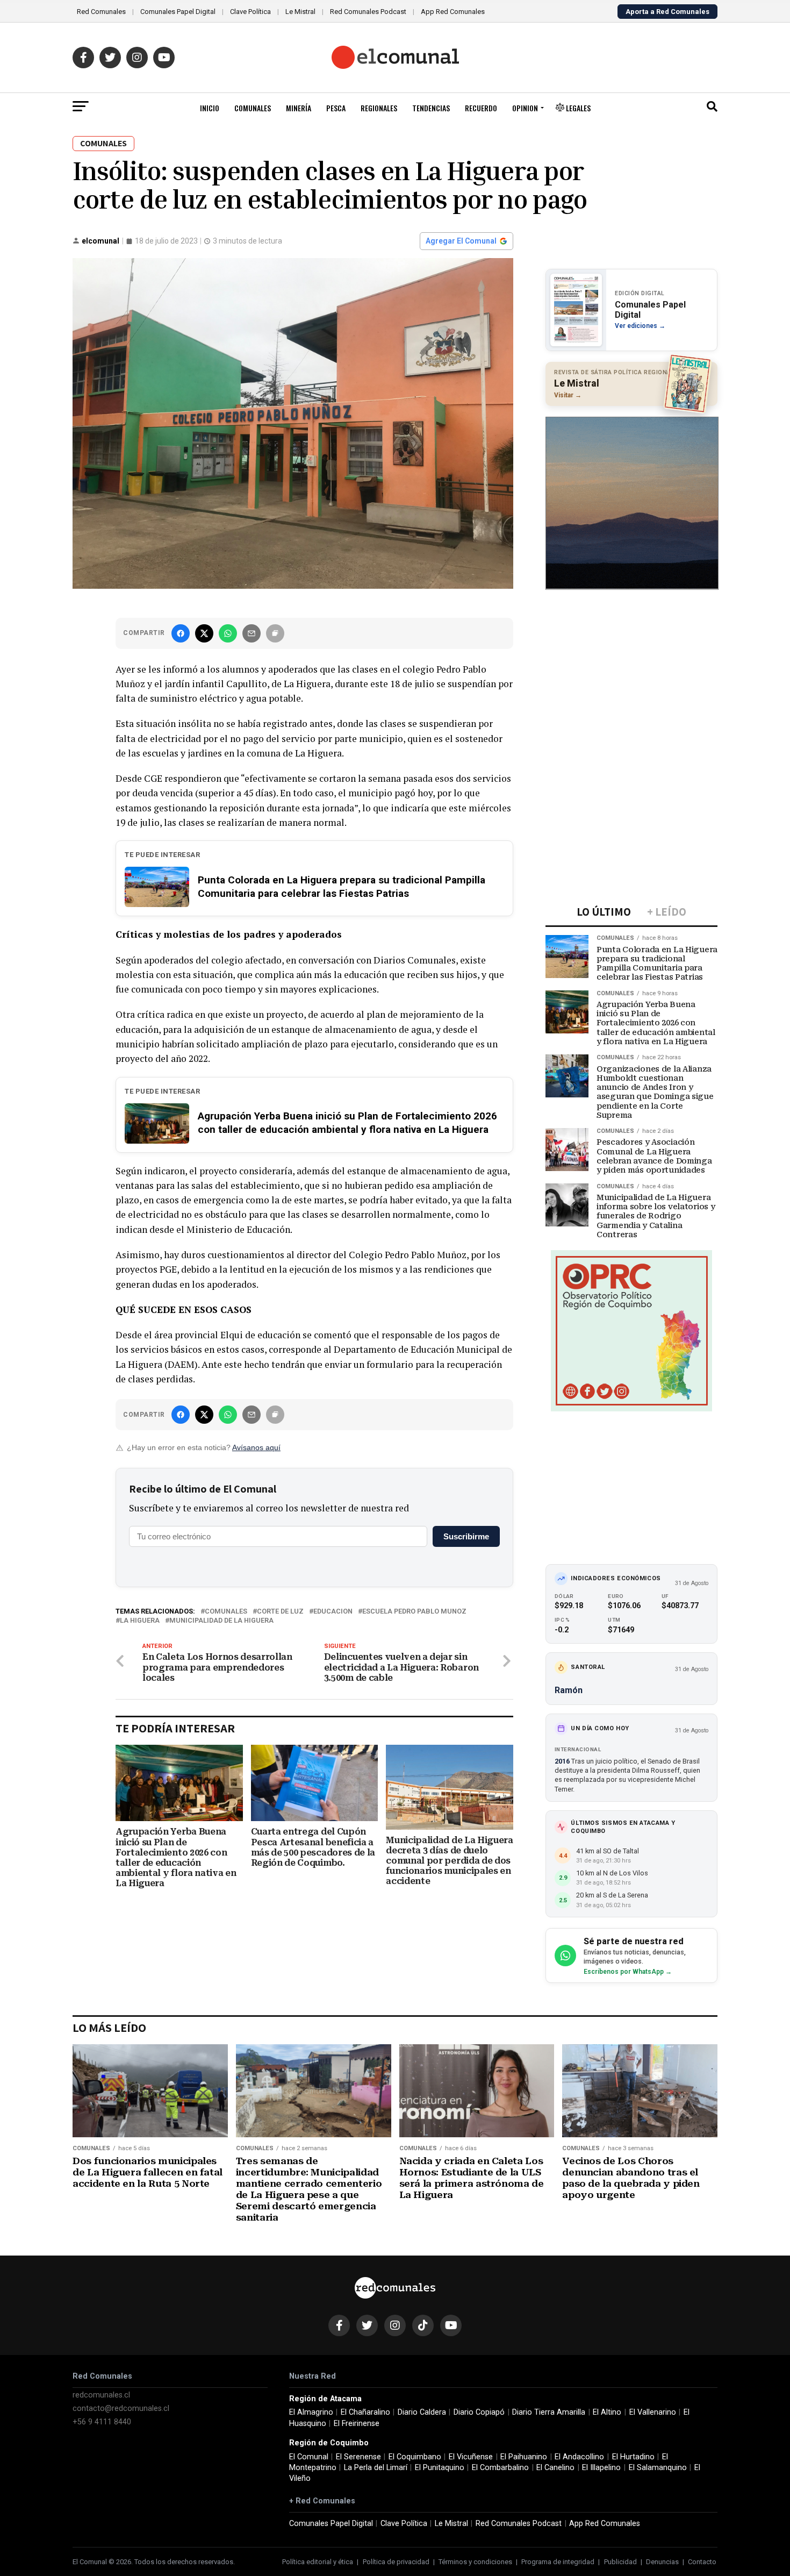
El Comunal (309, 2457)
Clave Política (250, 12)
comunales (226, 1612)
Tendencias (431, 108)
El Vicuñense (471, 2457)
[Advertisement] (631, 670)
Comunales (253, 108)
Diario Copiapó (479, 2412)
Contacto (702, 2562)
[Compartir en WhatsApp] (228, 633)
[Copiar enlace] (275, 633)
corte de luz (280, 1612)
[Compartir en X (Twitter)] (204, 633)
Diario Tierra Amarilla (549, 2412)
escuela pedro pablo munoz (414, 1612)
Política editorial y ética (318, 2562)
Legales (577, 108)
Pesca (336, 108)
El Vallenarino (653, 2412)
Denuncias (662, 2562)
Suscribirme (466, 1536)
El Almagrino (311, 2412)
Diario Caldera (422, 2412)
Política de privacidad (396, 2562)
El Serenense (358, 2457)
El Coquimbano (415, 2457)
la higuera (140, 1621)
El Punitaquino (440, 2468)
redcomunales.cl (101, 2395)
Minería (299, 108)
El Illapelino (601, 2468)
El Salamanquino (658, 2468)
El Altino (607, 2412)
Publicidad (620, 2562)
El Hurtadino (633, 2457)
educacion (333, 1612)
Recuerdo (481, 108)
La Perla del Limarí (376, 2468)
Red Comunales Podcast (368, 12)
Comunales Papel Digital (178, 12)
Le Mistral (300, 12)
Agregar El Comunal (461, 241)
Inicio (210, 108)
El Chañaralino (365, 2412)
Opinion (525, 108)
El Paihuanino (524, 2457)
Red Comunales (101, 12)
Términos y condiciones (475, 2562)
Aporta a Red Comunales (667, 12)
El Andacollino (579, 2457)
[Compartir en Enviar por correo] (252, 633)
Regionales (379, 108)
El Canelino (555, 2468)
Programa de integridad (558, 2562)
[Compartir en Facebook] (181, 633)
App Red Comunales (453, 12)
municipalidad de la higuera (221, 1621)
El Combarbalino (500, 2468)
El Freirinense (357, 2424)
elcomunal (100, 241)
